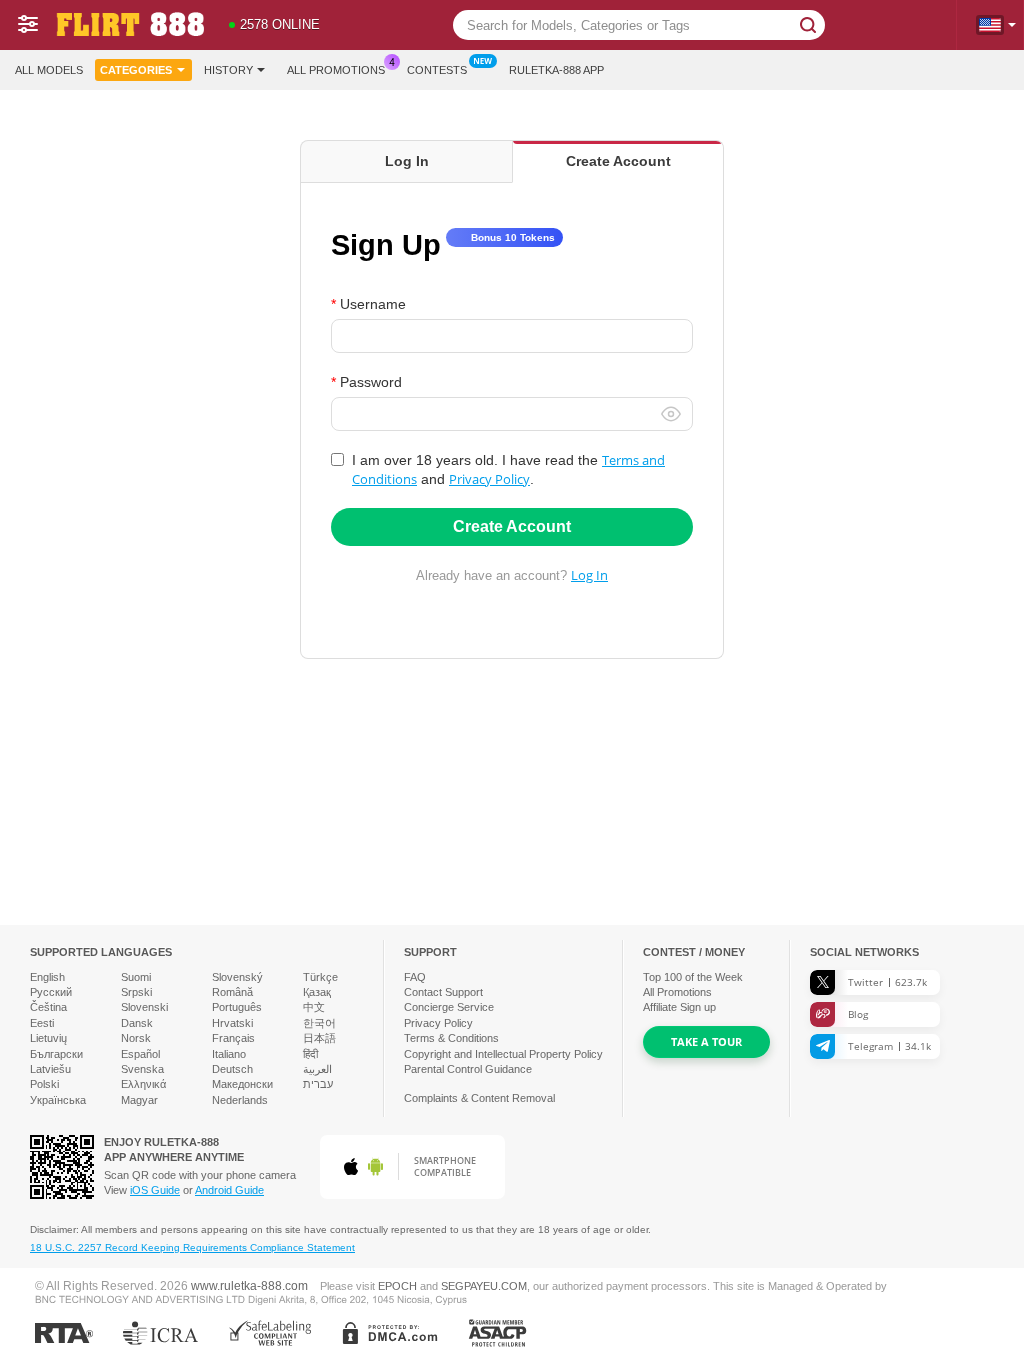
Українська (58, 1100)
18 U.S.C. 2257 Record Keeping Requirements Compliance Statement (192, 1247)
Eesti (42, 1023)
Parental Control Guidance (468, 1069)
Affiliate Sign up (679, 1007)
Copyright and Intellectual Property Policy (503, 1054)
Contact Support (443, 992)
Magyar (139, 1100)
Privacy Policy (489, 479)
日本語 (319, 1038)
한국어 (319, 1023)
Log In (589, 575)
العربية (317, 1069)
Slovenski (144, 1007)
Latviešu (50, 1069)
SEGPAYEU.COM (484, 1286)
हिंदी (310, 1054)
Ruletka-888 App (556, 70)
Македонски (242, 1084)
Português (237, 1007)
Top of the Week (693, 977)
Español (140, 1054)
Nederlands (240, 1100)
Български (56, 1054)
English (47, 977)
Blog (858, 1014)
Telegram (889, 1046)
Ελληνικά (143, 1084)
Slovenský (237, 977)
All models (49, 70)
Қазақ (317, 992)
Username (373, 304)
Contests (437, 70)
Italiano (229, 1054)
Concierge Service (449, 1007)
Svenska (142, 1069)
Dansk (137, 1023)
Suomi (136, 977)
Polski (44, 1084)
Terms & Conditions (451, 1038)
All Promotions (336, 70)
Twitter (887, 982)
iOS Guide (155, 1190)
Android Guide (229, 1190)
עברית (318, 1084)
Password (371, 382)
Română (232, 992)
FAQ (415, 977)
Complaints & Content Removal (479, 1098)
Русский (51, 992)
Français (233, 1038)
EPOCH (397, 1286)
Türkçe (320, 977)
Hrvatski (232, 1023)
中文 (314, 1007)
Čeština (48, 1007)
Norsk (136, 1038)
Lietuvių (48, 1038)
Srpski (136, 992)
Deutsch (232, 1069)
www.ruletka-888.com (249, 1285)
